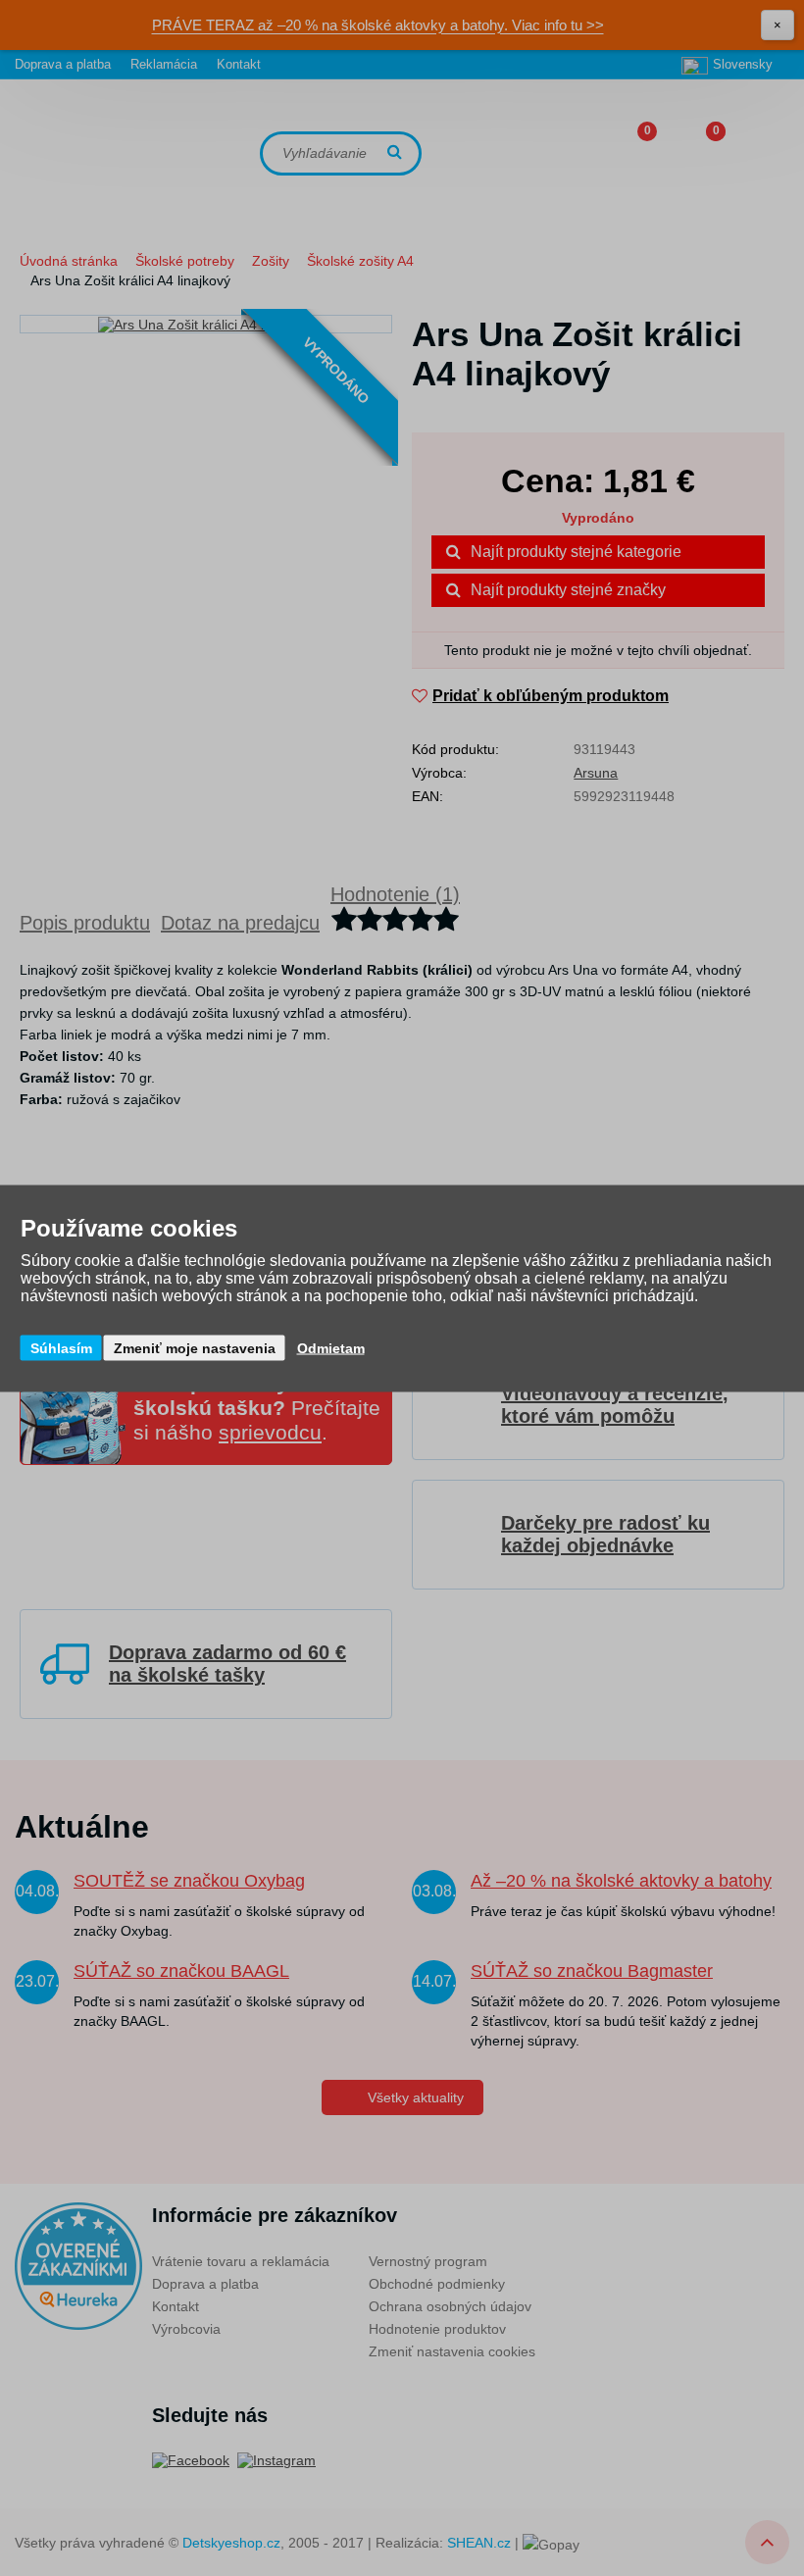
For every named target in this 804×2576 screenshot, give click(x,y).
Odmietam (331, 1347)
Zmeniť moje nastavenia (195, 1347)
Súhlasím (61, 1347)
